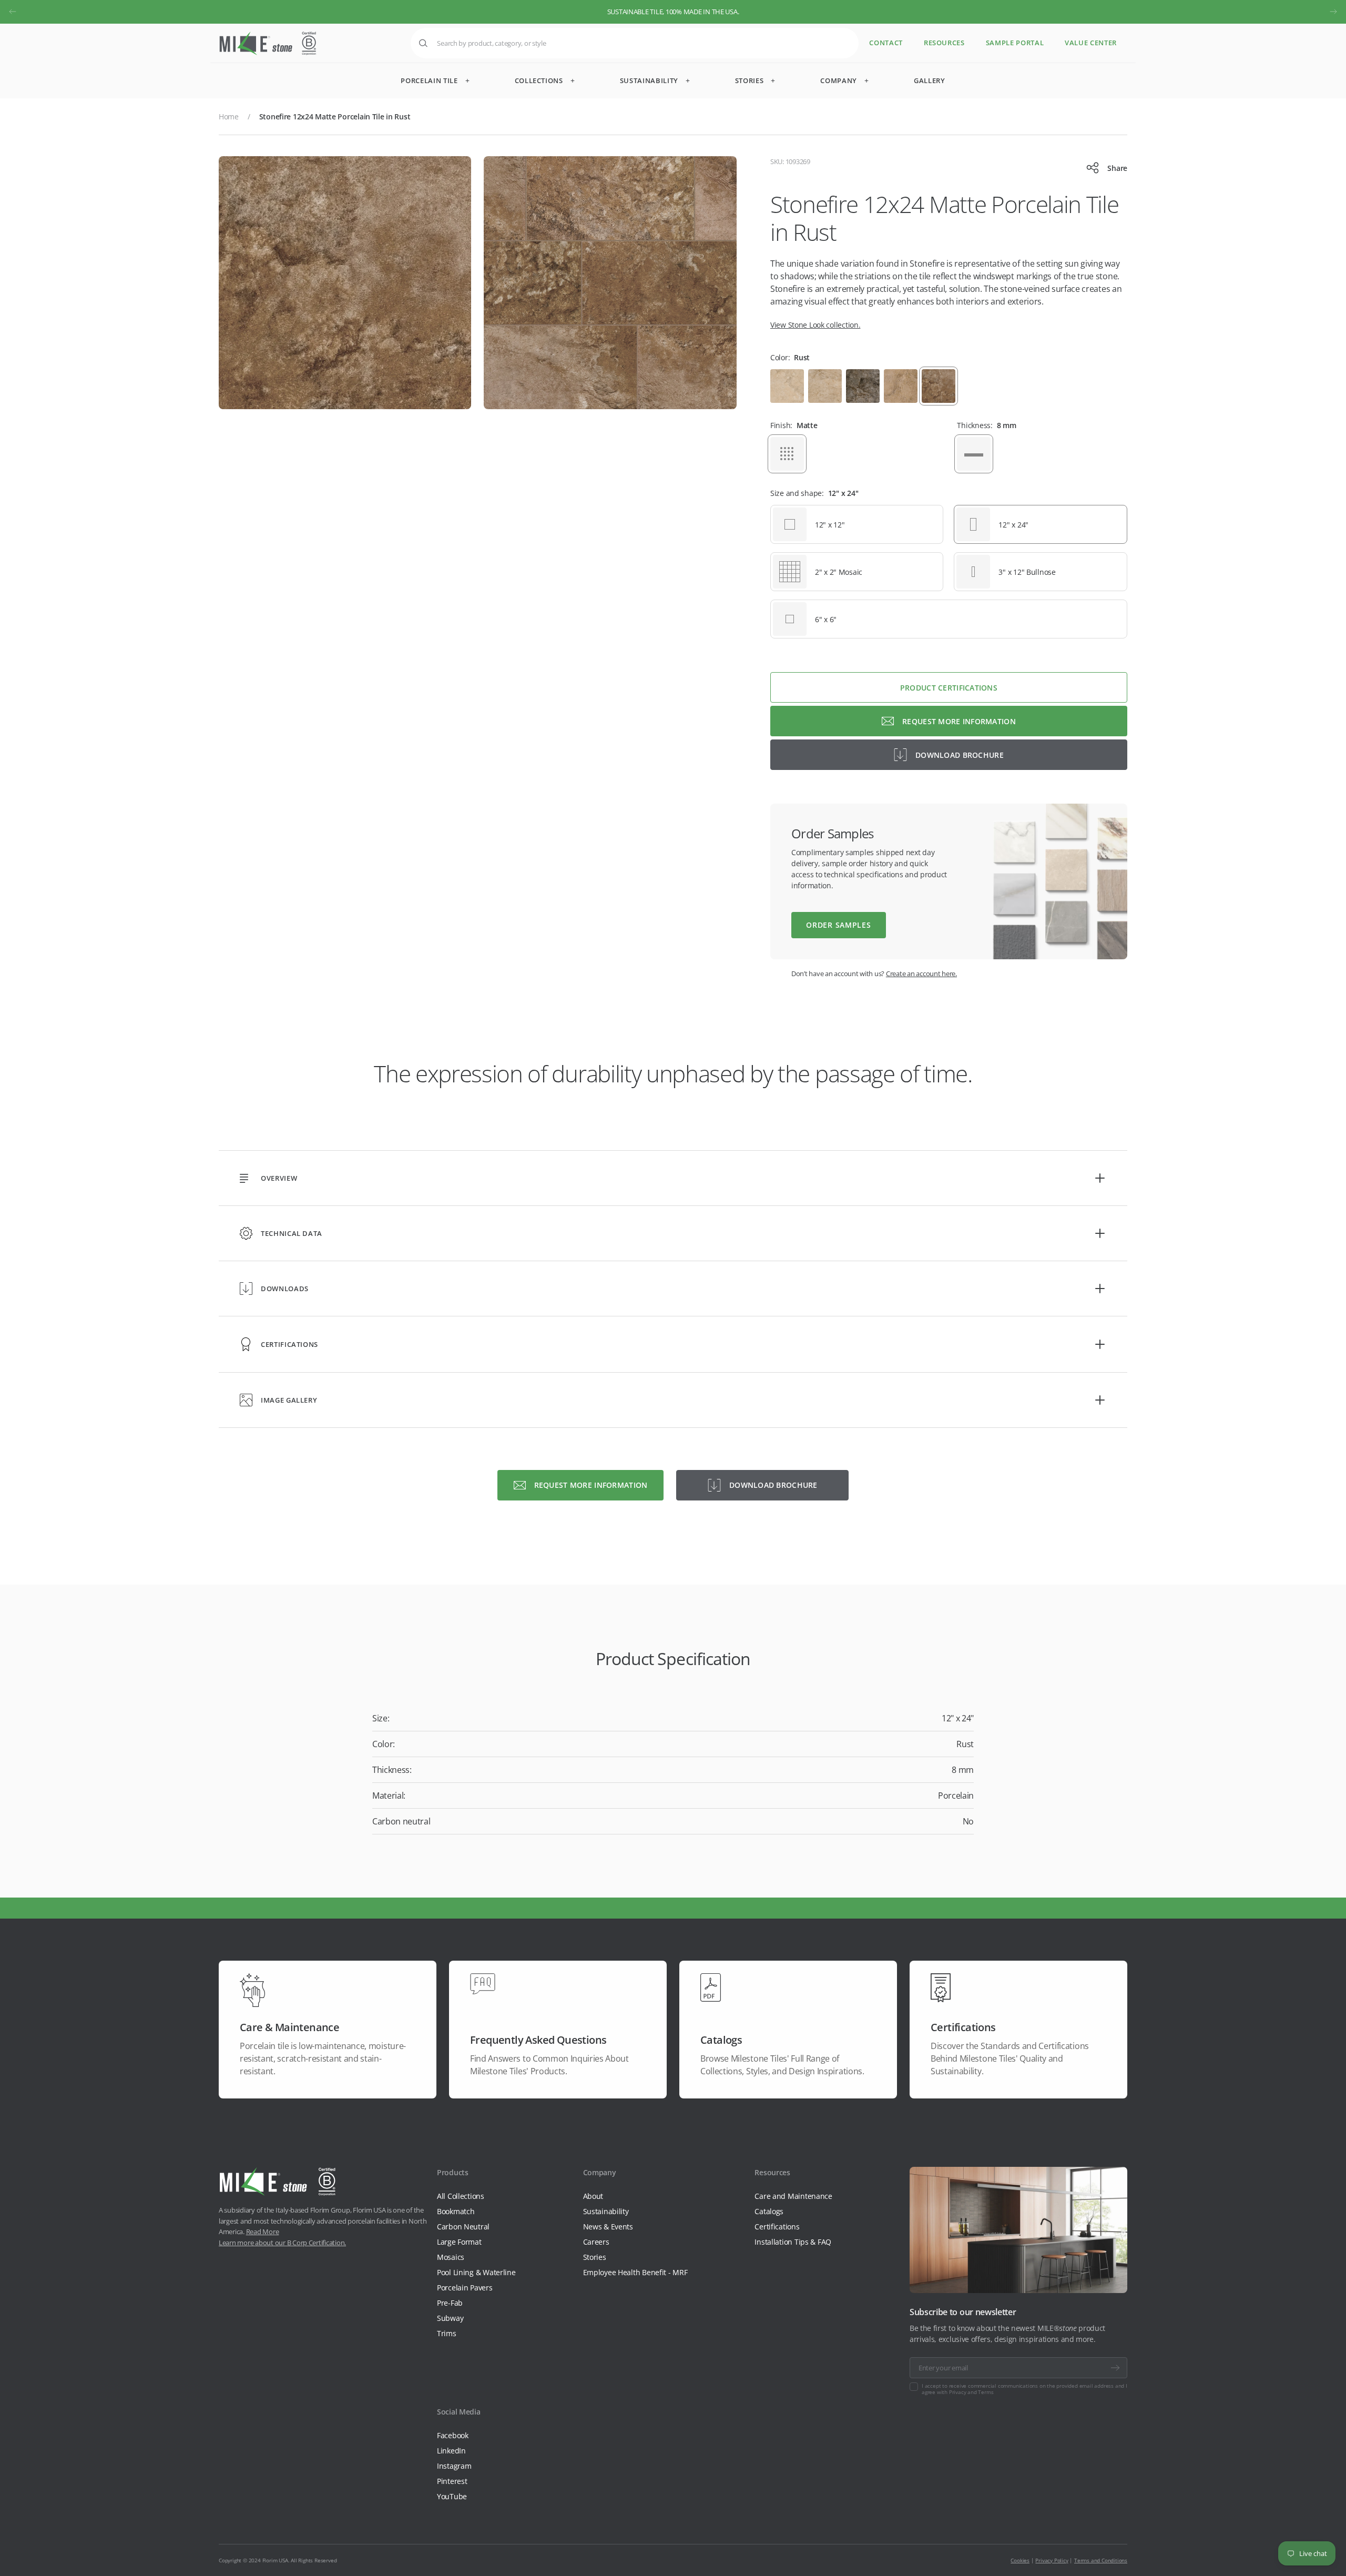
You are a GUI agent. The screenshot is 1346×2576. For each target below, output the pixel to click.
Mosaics (451, 2257)
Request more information (959, 721)
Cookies (1020, 2560)
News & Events (608, 2227)
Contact (886, 43)
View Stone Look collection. (815, 325)
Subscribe (1115, 2368)
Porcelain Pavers (465, 2288)
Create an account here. (921, 973)
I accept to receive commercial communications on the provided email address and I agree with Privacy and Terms (1024, 2389)
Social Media (459, 2412)
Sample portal (1015, 43)
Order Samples (838, 925)
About (593, 2196)
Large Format (459, 2242)
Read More (263, 2232)
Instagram (454, 2466)
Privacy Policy (1052, 2560)
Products (453, 2172)
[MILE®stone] (268, 43)
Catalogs (769, 2211)
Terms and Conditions (1101, 2560)
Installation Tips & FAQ (793, 2242)
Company (600, 2172)
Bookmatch (456, 2211)
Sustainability (606, 2211)
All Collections (461, 2196)
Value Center (1091, 43)
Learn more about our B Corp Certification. (282, 2243)
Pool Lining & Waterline (476, 2272)
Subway (450, 2318)
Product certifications (949, 688)
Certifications (777, 2227)
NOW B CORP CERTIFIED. (673, 12)
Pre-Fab (450, 2303)
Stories (595, 2257)
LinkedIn (451, 2451)
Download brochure (960, 755)
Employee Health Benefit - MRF (635, 2272)
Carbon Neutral (463, 2227)
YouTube (452, 2496)
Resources (944, 43)
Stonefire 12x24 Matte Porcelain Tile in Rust (335, 116)
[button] (13, 12)
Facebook (453, 2435)
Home (229, 116)
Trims (447, 2333)
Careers (596, 2242)
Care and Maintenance (793, 2196)
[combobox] (635, 43)
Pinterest (452, 2481)
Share (1117, 168)
